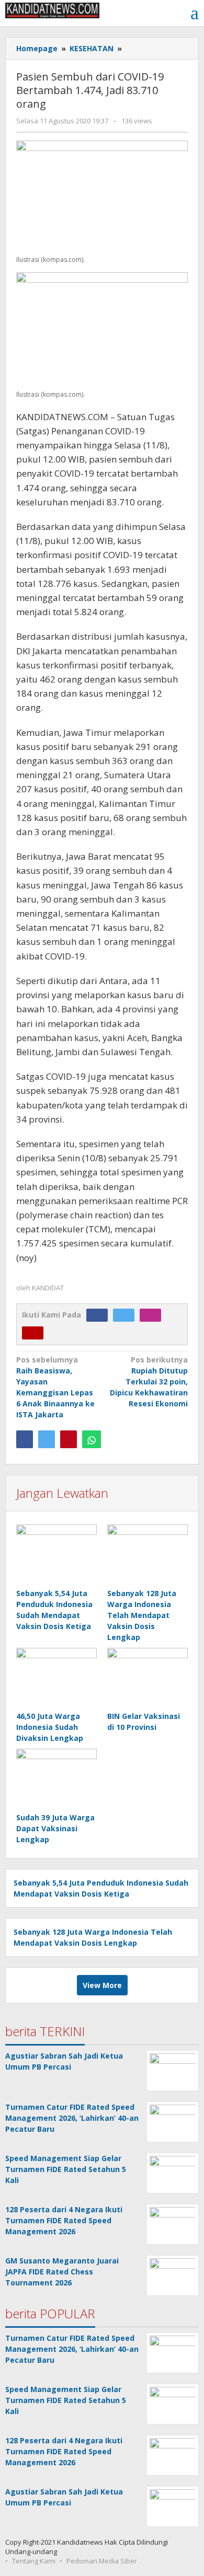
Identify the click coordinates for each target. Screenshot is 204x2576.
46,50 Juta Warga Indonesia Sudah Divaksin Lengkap (50, 1727)
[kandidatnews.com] (52, 10)
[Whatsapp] (92, 1439)
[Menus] (195, 13)
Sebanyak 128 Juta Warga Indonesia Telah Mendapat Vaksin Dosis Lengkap (142, 1615)
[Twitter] (126, 1315)
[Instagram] (153, 1315)
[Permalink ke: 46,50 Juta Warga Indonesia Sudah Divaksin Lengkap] (56, 1678)
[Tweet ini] (47, 1439)
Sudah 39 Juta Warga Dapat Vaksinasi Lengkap (55, 1828)
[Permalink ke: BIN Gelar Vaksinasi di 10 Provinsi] (148, 1678)
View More (102, 1985)
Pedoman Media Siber (102, 2561)
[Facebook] (100, 1315)
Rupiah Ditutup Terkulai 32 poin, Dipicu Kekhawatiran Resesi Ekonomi (149, 1382)
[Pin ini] (69, 1439)
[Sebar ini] (25, 1439)
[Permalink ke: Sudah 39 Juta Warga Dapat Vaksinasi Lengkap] (56, 1779)
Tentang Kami (34, 2561)
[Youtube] (35, 1332)
